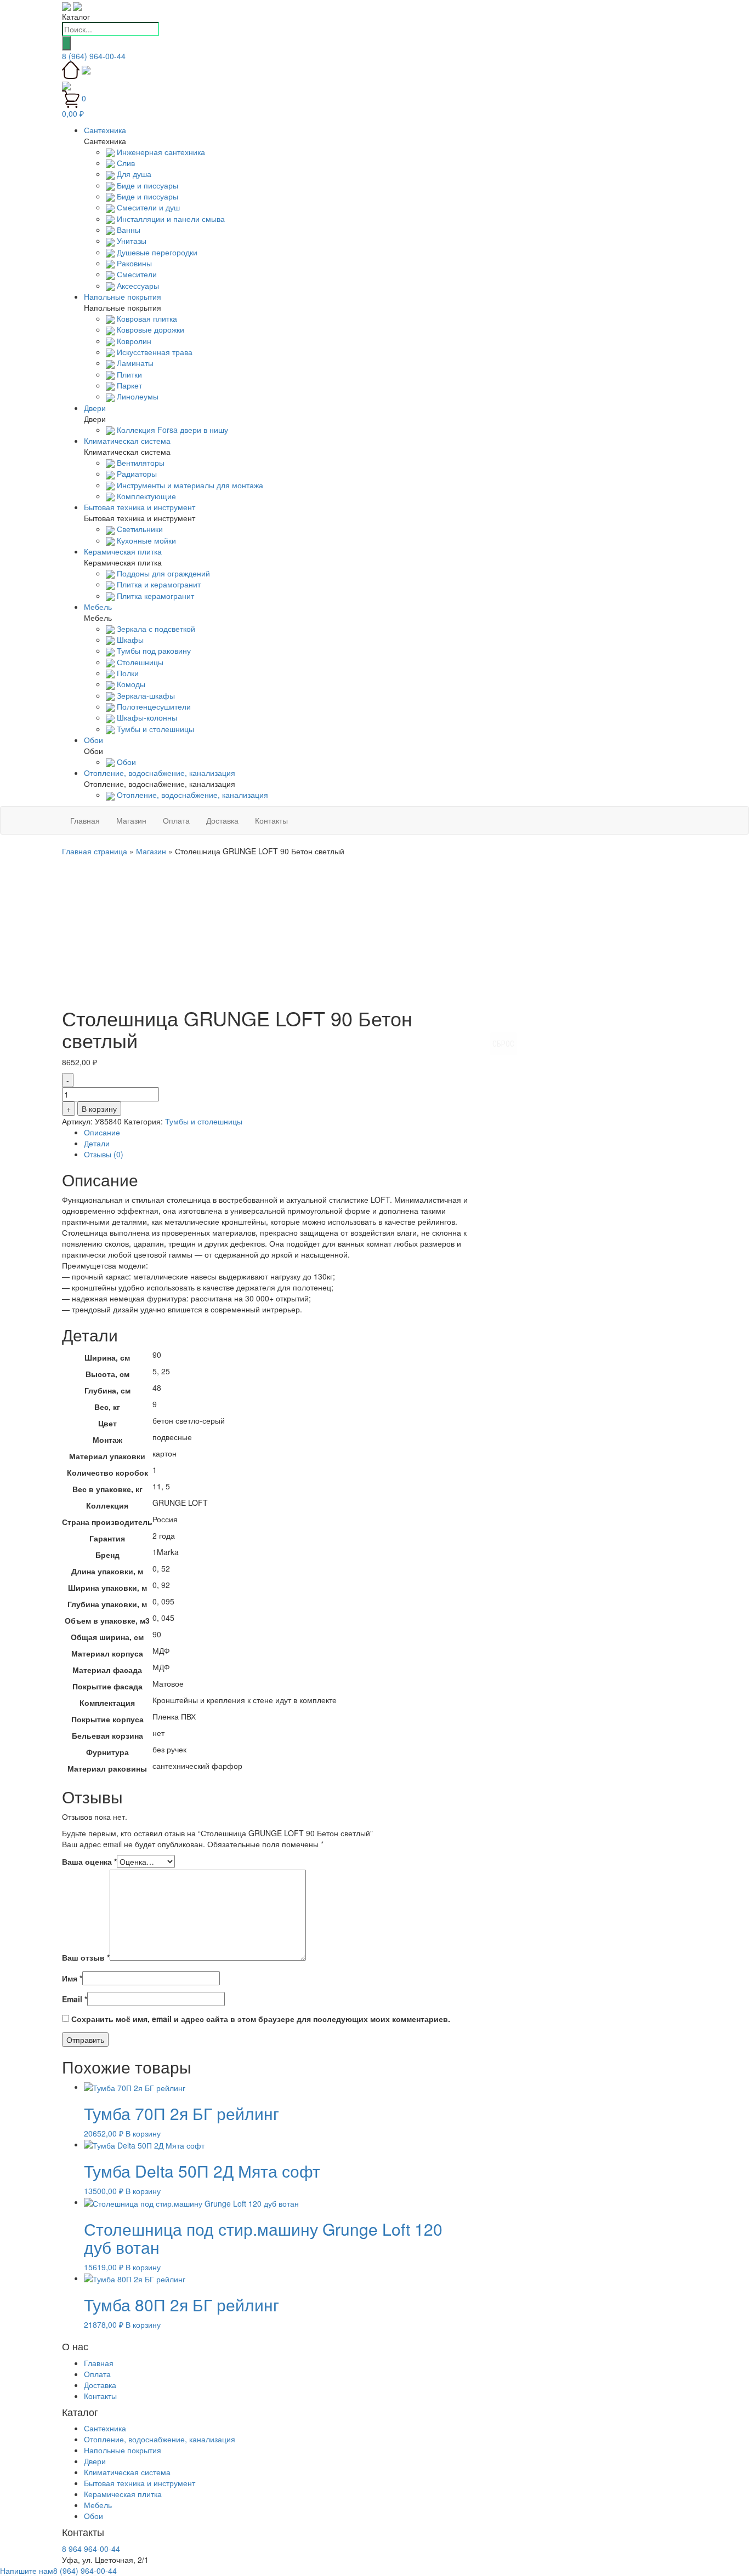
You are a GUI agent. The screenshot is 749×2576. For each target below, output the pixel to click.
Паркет (128, 385)
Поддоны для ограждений (162, 573)
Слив (125, 163)
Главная (85, 820)
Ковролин (133, 341)
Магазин (131, 820)
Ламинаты (134, 363)
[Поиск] (66, 43)
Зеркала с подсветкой (155, 629)
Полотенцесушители (153, 706)
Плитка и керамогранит (158, 584)
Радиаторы (136, 473)
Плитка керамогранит (154, 596)
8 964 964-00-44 (91, 2549)
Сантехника (105, 2428)
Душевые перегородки (156, 252)
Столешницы (139, 662)
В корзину (99, 1109)
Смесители (136, 274)
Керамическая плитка (123, 2494)
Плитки (128, 374)
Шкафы (129, 639)
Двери (95, 2461)
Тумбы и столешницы (154, 729)
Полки (127, 673)
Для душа (133, 174)
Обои (125, 762)
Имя (72, 1978)
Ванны (127, 230)
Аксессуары (137, 285)
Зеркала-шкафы (145, 695)
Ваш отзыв (86, 1957)
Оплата (176, 820)
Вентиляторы (140, 462)
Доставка (222, 820)
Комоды (130, 684)
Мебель (98, 2505)
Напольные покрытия (123, 2450)
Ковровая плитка (146, 318)
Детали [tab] (97, 1143)
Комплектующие (145, 496)
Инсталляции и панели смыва (170, 219)
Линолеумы (137, 396)
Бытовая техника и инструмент (140, 2483)
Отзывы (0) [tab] (104, 1154)
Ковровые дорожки (149, 329)
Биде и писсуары (146, 185)
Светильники (139, 529)
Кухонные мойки (145, 540)
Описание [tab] (102, 1132)
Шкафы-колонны (146, 717)
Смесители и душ (147, 207)
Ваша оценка (89, 1861)
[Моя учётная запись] (66, 84)
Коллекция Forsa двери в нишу (171, 430)
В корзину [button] (143, 2133)
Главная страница (95, 851)
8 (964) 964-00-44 (94, 56)
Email (75, 1999)
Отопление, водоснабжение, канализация (191, 795)
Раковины (133, 263)
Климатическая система (127, 2472)
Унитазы (130, 241)
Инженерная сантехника (160, 152)
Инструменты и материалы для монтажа (189, 485)
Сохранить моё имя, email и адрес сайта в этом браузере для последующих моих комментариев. (261, 2019)
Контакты (271, 820)
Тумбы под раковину (153, 650)
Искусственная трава (154, 352)
